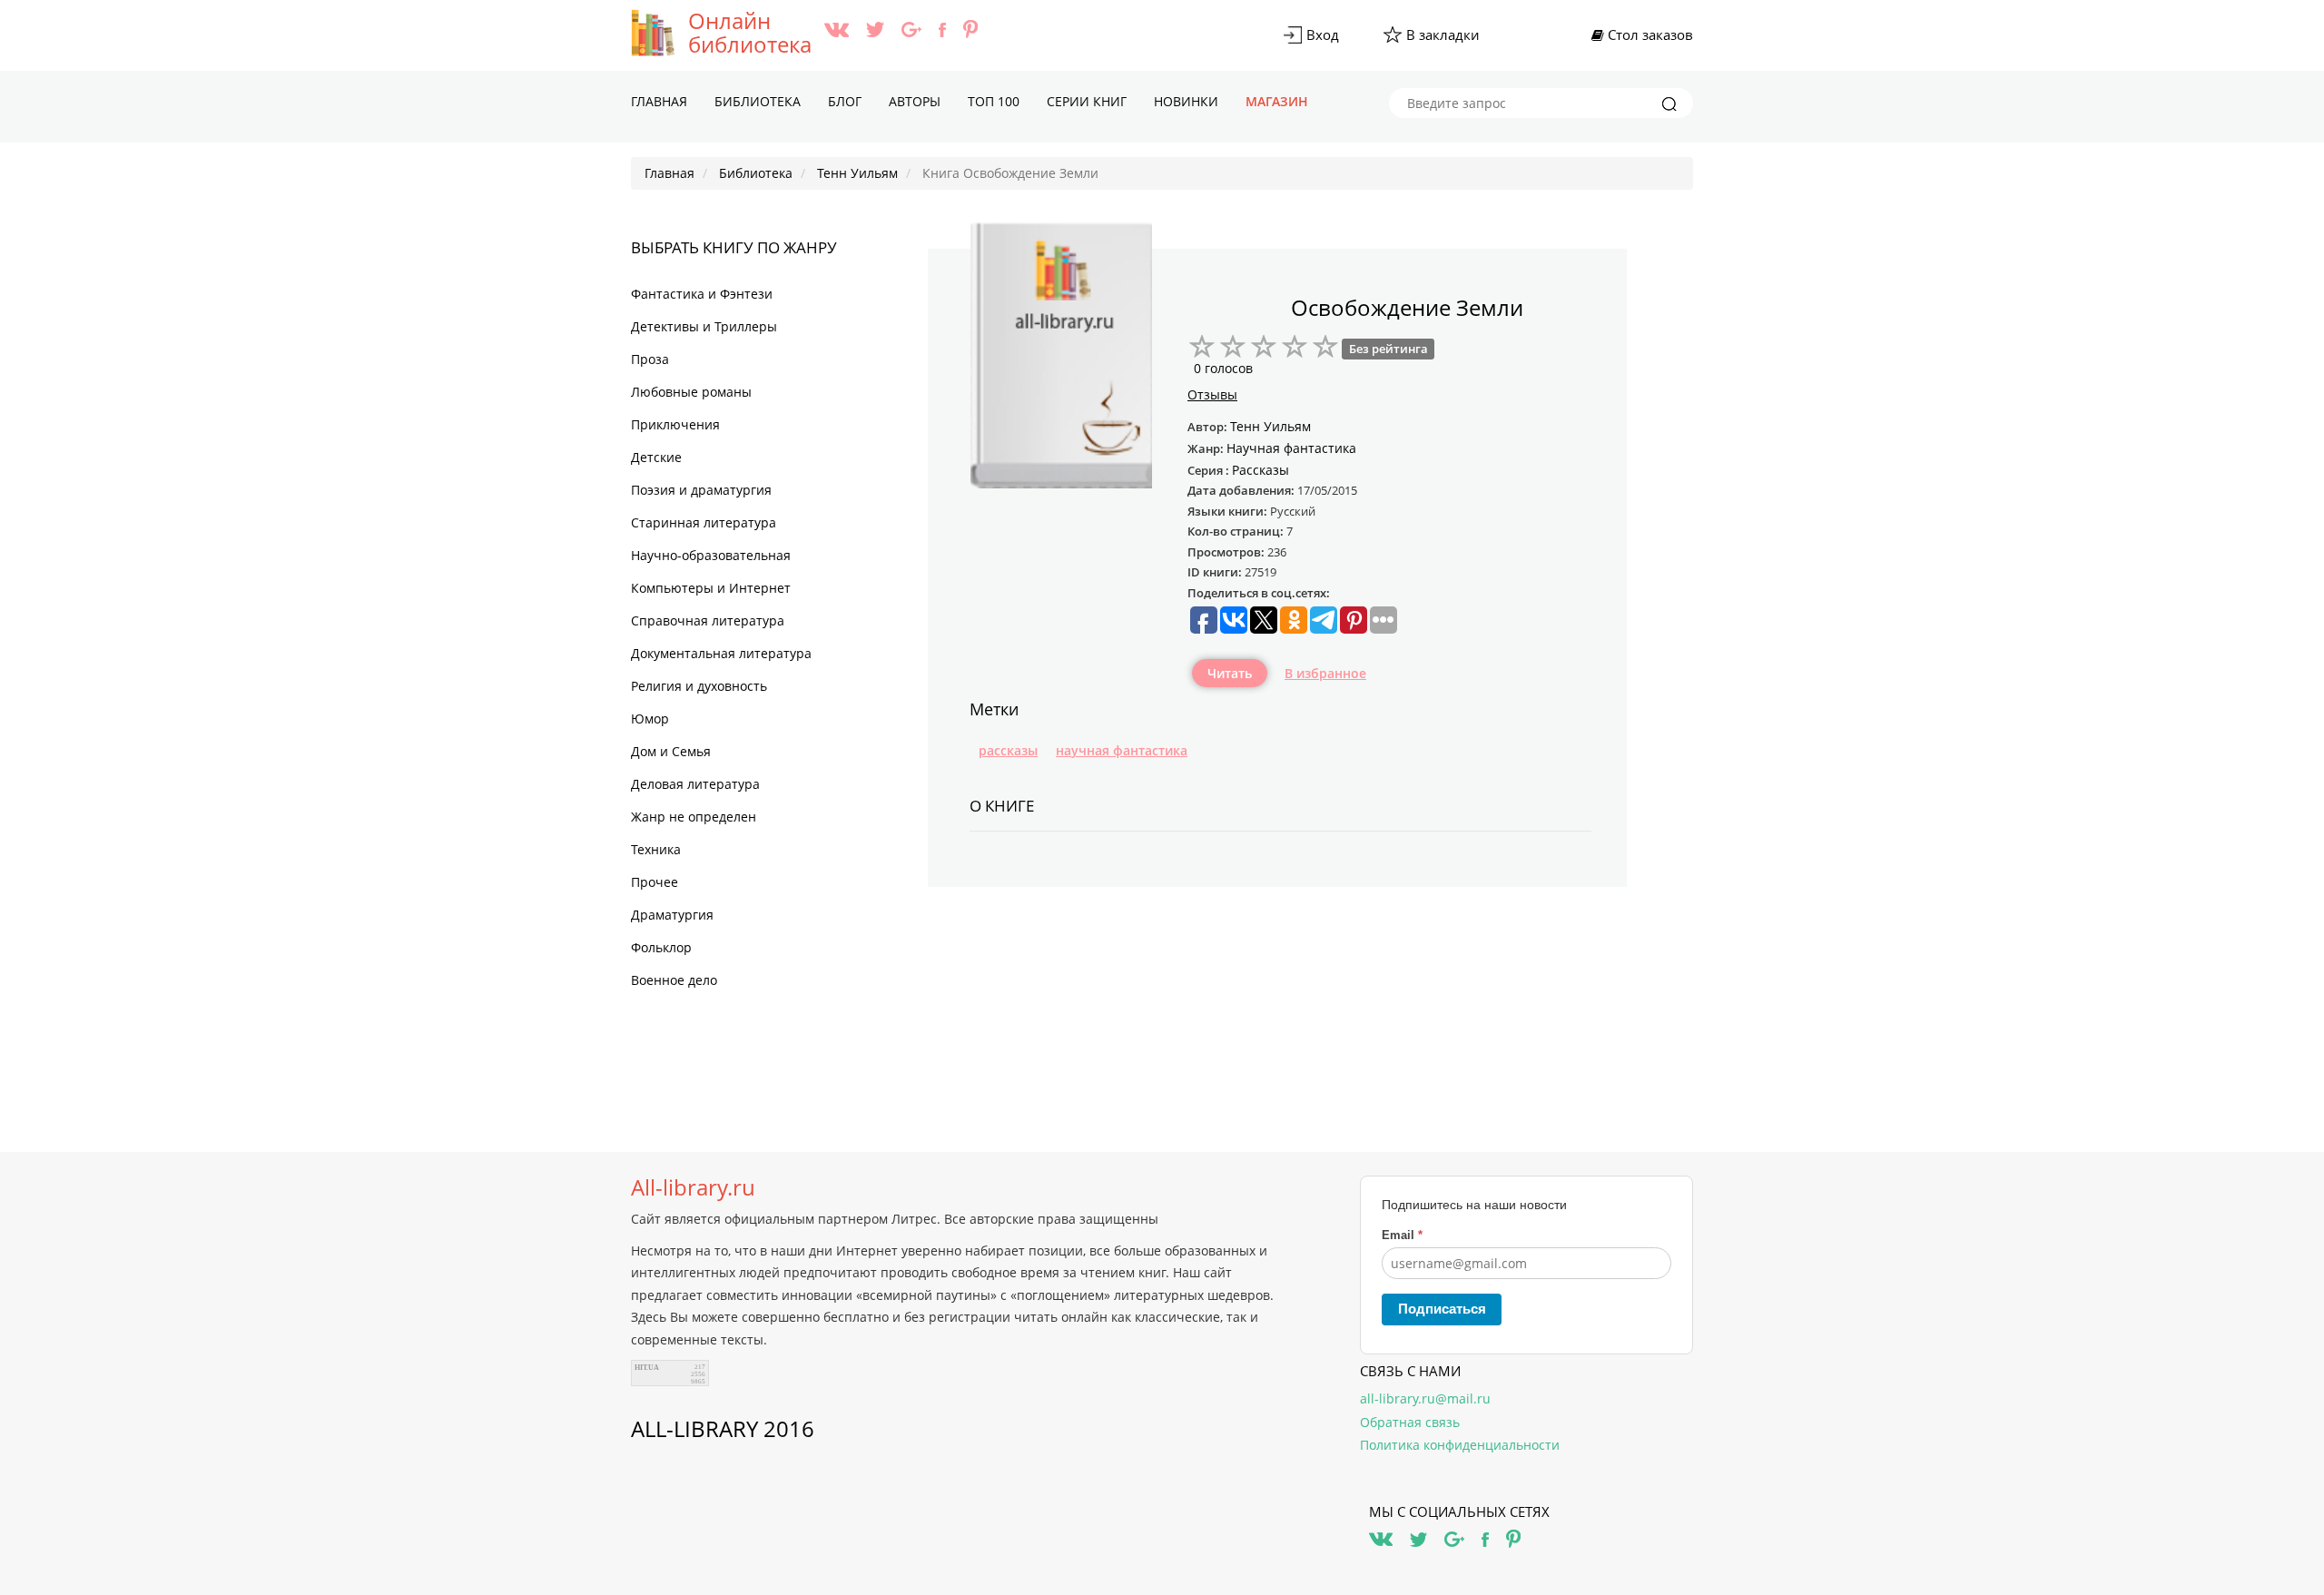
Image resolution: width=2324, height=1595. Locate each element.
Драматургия (672, 915)
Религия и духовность (699, 686)
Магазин (1277, 101)
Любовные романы (691, 392)
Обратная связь (1410, 1422)
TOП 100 (994, 101)
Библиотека (758, 101)
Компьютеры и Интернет (711, 588)
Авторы (915, 101)
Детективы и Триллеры (704, 326)
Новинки (1186, 101)
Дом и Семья (671, 751)
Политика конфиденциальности (1460, 1445)
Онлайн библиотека (750, 33)
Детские (656, 457)
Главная (659, 101)
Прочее (655, 882)
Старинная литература (704, 522)
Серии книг (1087, 101)
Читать (1230, 673)
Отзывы (1212, 394)
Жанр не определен (694, 817)
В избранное (1325, 673)
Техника (656, 849)
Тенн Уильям (1270, 426)
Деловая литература (695, 784)
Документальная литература (721, 653)
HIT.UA (647, 1368)
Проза (650, 359)
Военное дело (674, 980)
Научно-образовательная (711, 555)
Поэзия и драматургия (701, 490)
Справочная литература (708, 620)
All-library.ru (693, 1187)
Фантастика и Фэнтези (702, 294)
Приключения (675, 424)
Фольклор (661, 947)
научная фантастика (1122, 750)
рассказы (1008, 750)
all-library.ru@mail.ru (1425, 1398)
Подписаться (1442, 1309)
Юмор (650, 719)
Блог (845, 101)
